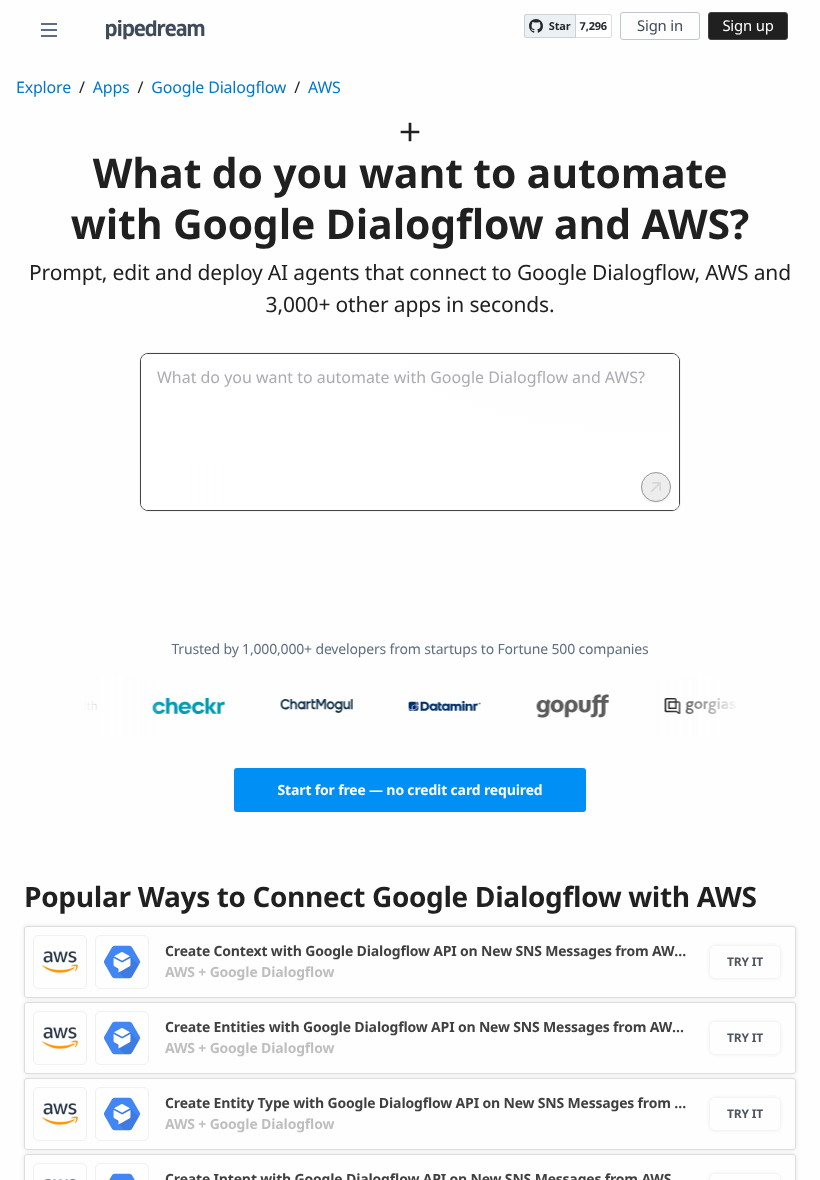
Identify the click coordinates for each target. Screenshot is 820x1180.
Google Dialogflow (218, 87)
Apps (111, 87)
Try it (745, 961)
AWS (324, 87)
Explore (43, 87)
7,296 (593, 26)
